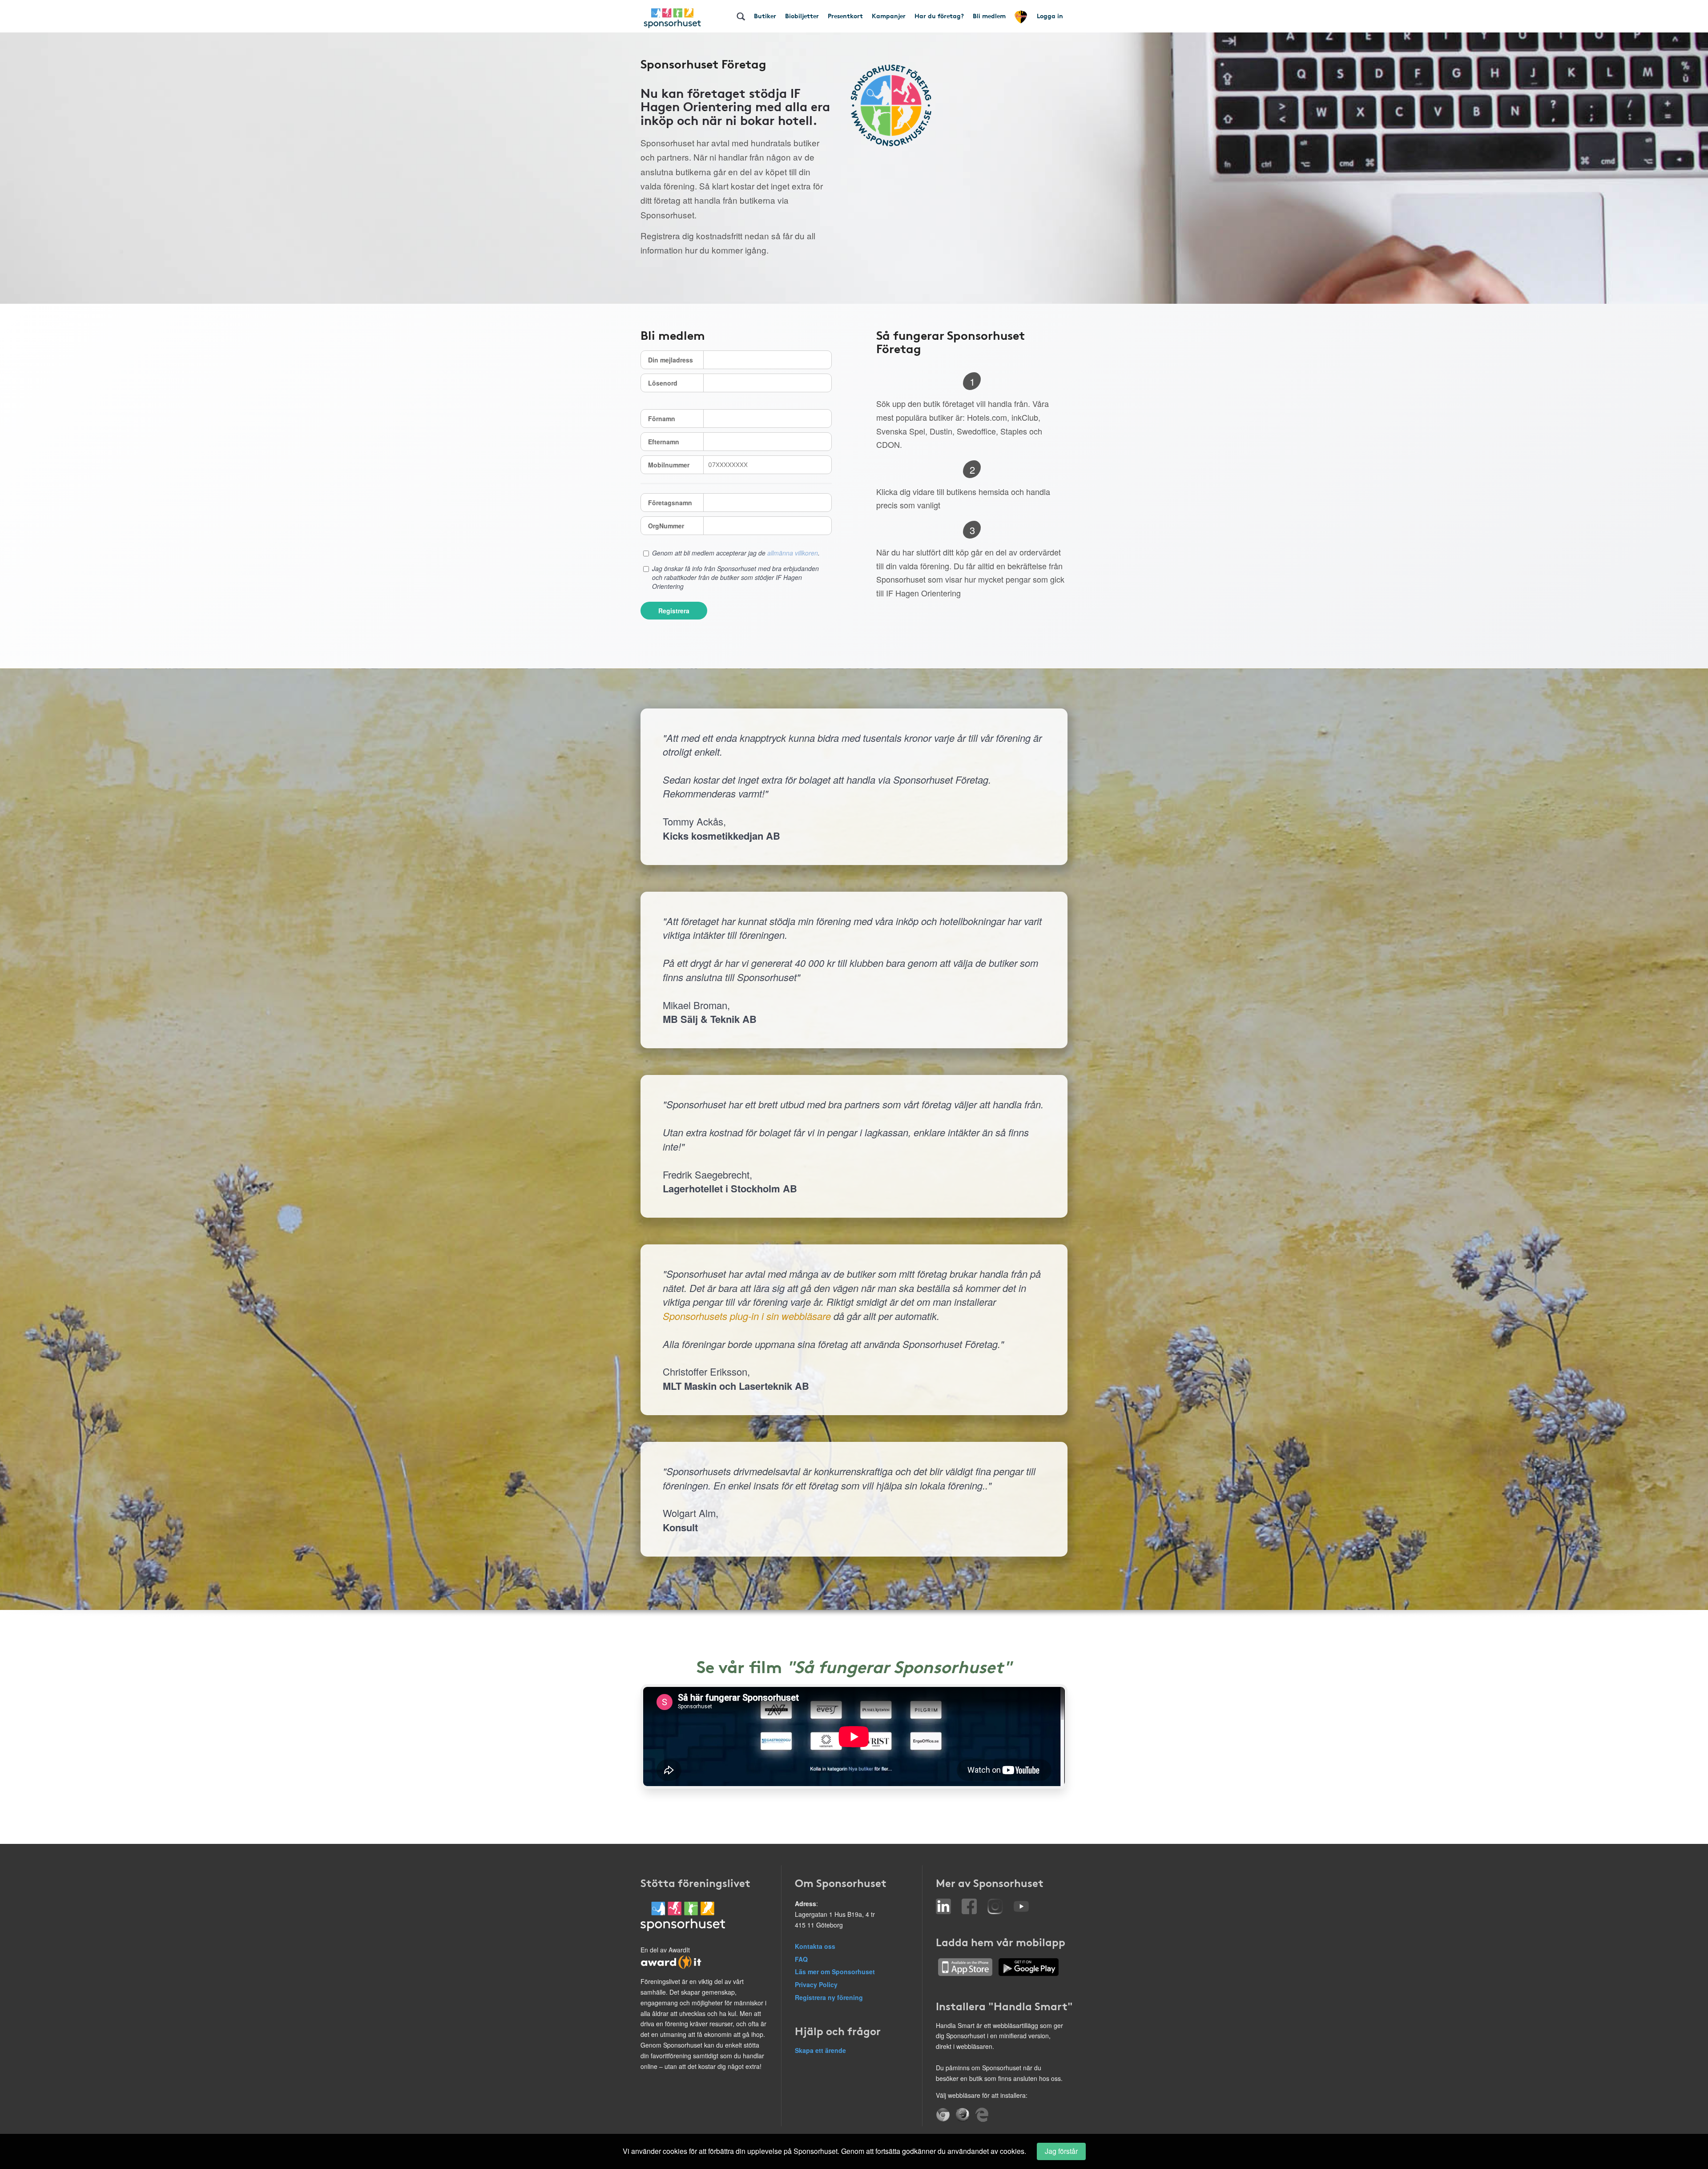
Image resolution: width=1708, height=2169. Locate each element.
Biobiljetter (802, 16)
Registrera (674, 611)
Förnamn (662, 419)
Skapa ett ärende (820, 2050)
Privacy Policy (816, 1984)
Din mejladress (671, 360)
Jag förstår (1061, 2151)
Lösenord (663, 383)
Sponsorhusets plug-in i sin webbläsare (747, 1316)
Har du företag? (939, 16)
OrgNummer (666, 526)
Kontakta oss (815, 1946)
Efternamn (664, 442)
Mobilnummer (669, 465)
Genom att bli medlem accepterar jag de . (736, 553)
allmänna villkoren (793, 553)
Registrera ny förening (829, 1997)
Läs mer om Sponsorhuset (835, 1972)
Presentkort (845, 16)
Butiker (765, 16)
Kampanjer (889, 16)
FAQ (801, 1959)
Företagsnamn (670, 503)
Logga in (1050, 16)
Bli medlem (989, 16)
